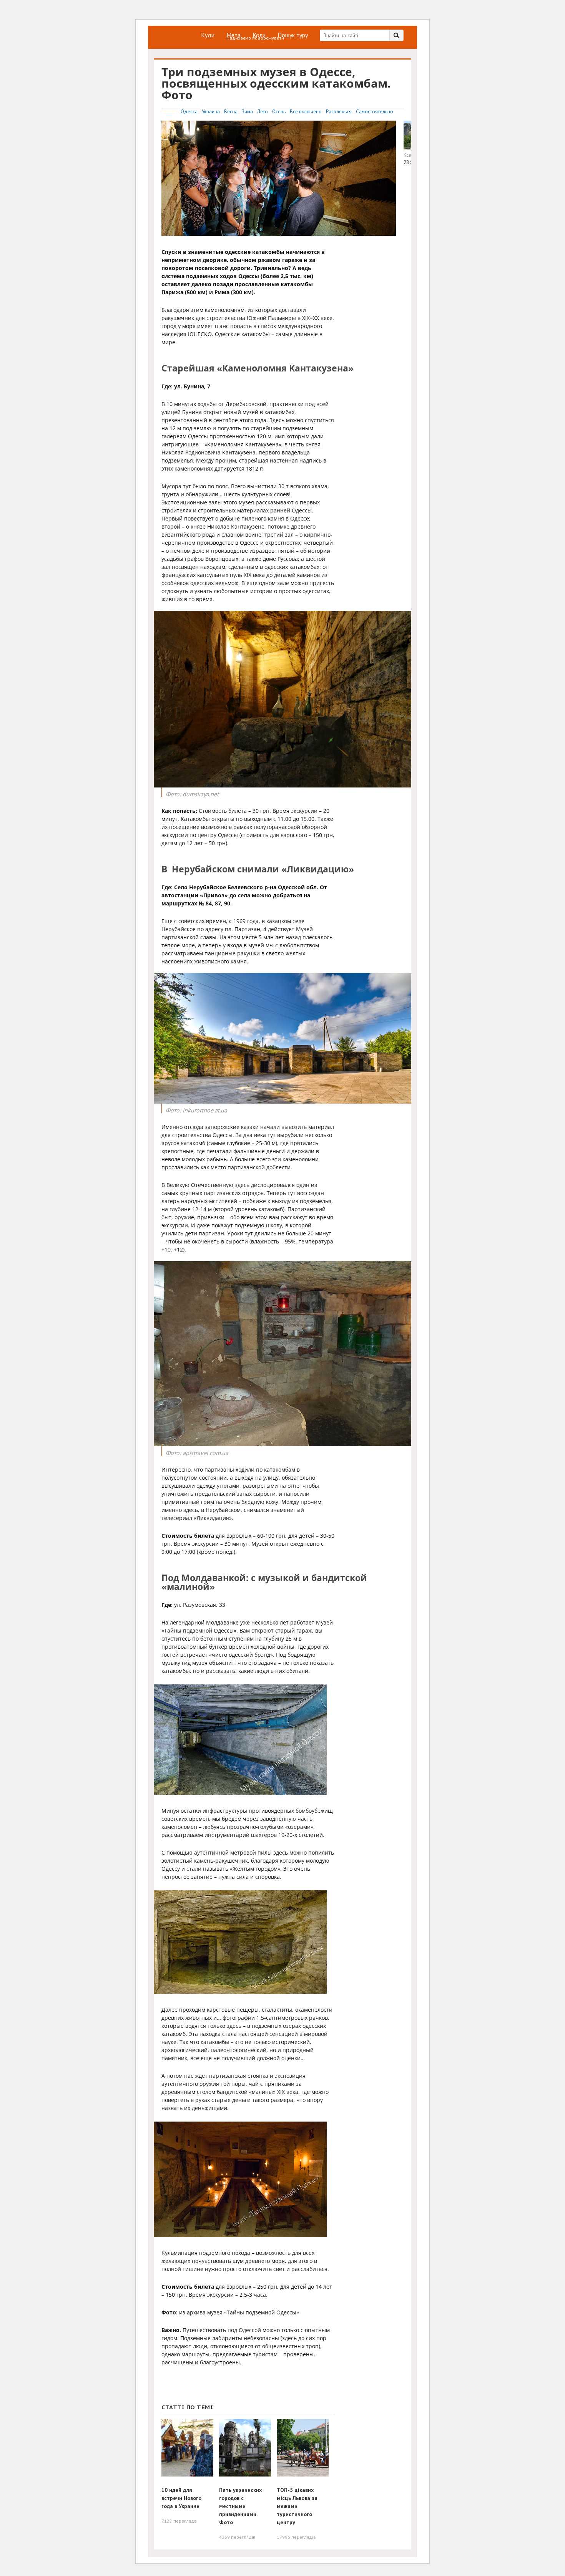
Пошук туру (293, 35)
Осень (279, 112)
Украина (211, 112)
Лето (263, 112)
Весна (231, 112)
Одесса (190, 112)
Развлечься (339, 112)
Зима (248, 112)
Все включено (306, 112)
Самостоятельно (375, 112)
